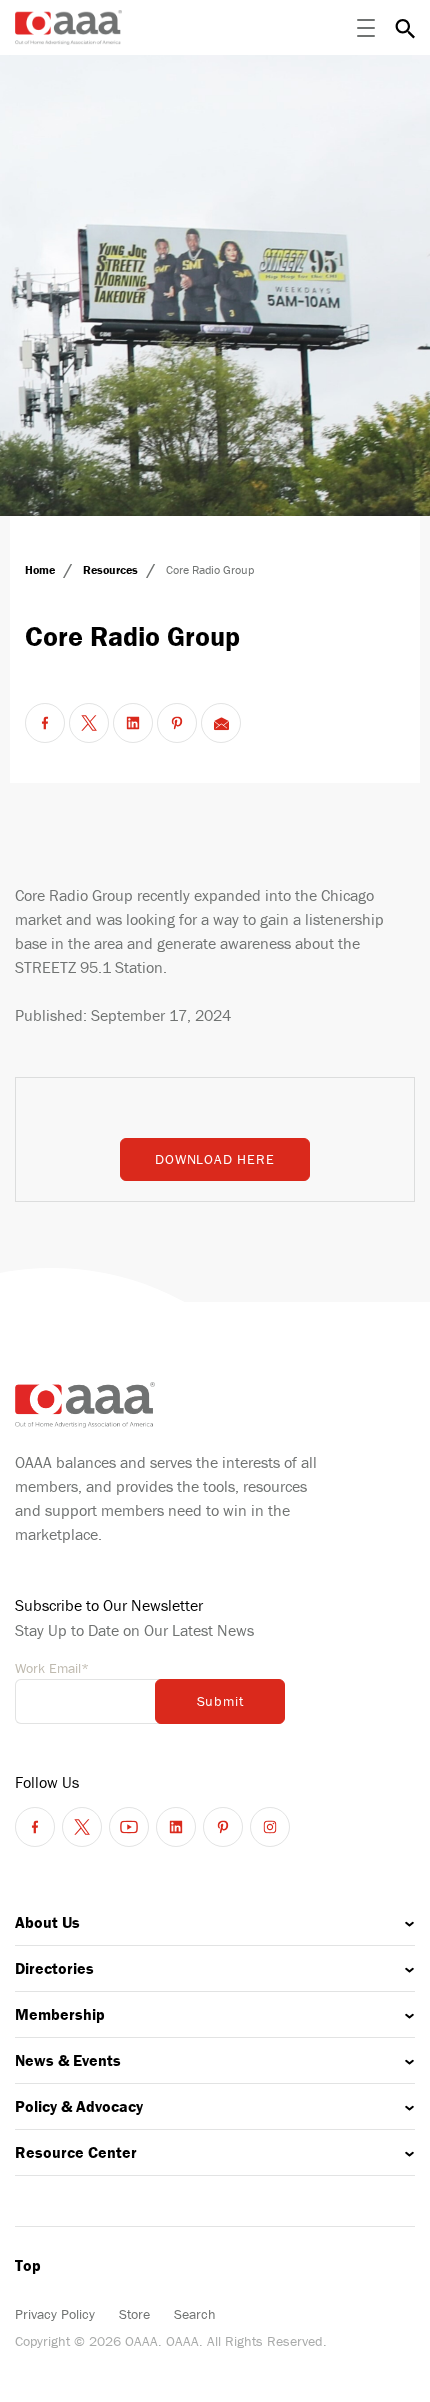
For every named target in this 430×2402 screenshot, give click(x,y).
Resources (112, 569)
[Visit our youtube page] (129, 1827)
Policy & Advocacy (79, 2106)
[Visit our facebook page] (35, 1827)
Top (28, 2265)
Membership (60, 2014)
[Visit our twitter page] (82, 1827)
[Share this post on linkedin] (133, 723)
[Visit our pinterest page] (223, 1827)
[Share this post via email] (221, 723)
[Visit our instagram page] (270, 1827)
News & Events (68, 2060)
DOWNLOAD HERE (214, 1159)
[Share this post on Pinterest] (177, 723)
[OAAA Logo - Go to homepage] (68, 27)
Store (134, 2314)
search (405, 28)
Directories (54, 1968)
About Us (47, 1922)
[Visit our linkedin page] (176, 1827)
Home (41, 569)
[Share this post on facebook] (45, 723)
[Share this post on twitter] (89, 723)
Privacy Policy (55, 2314)
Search (195, 2314)
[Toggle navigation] (366, 28)
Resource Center (76, 2152)
